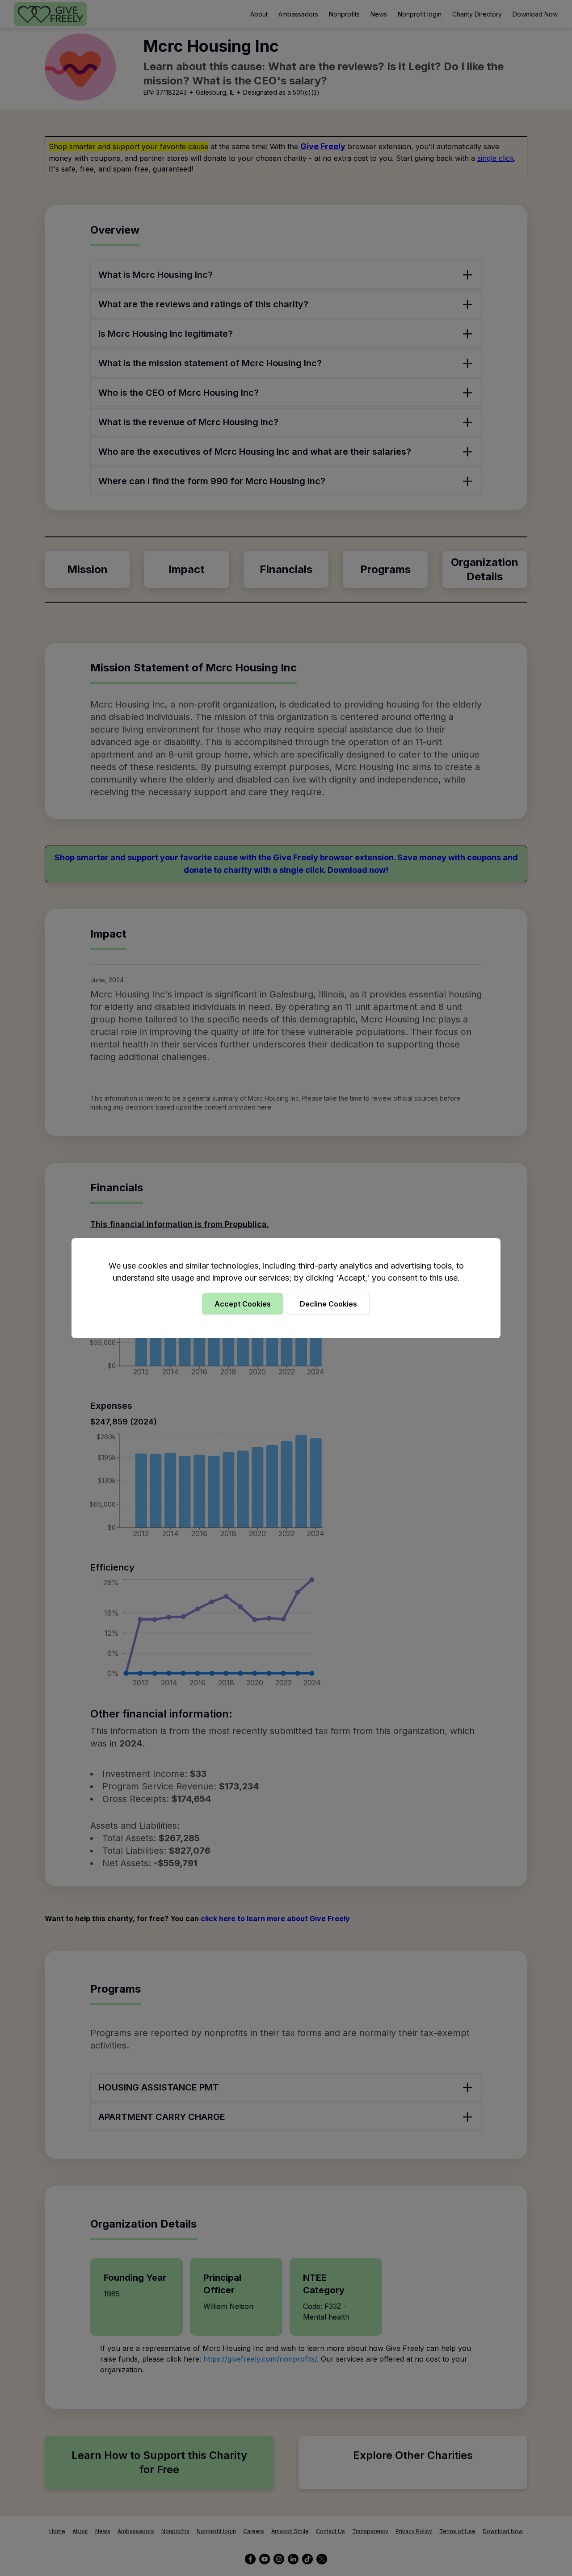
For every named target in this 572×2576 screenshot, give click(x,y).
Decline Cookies (328, 1304)
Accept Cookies (243, 1304)
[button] (286, 1288)
